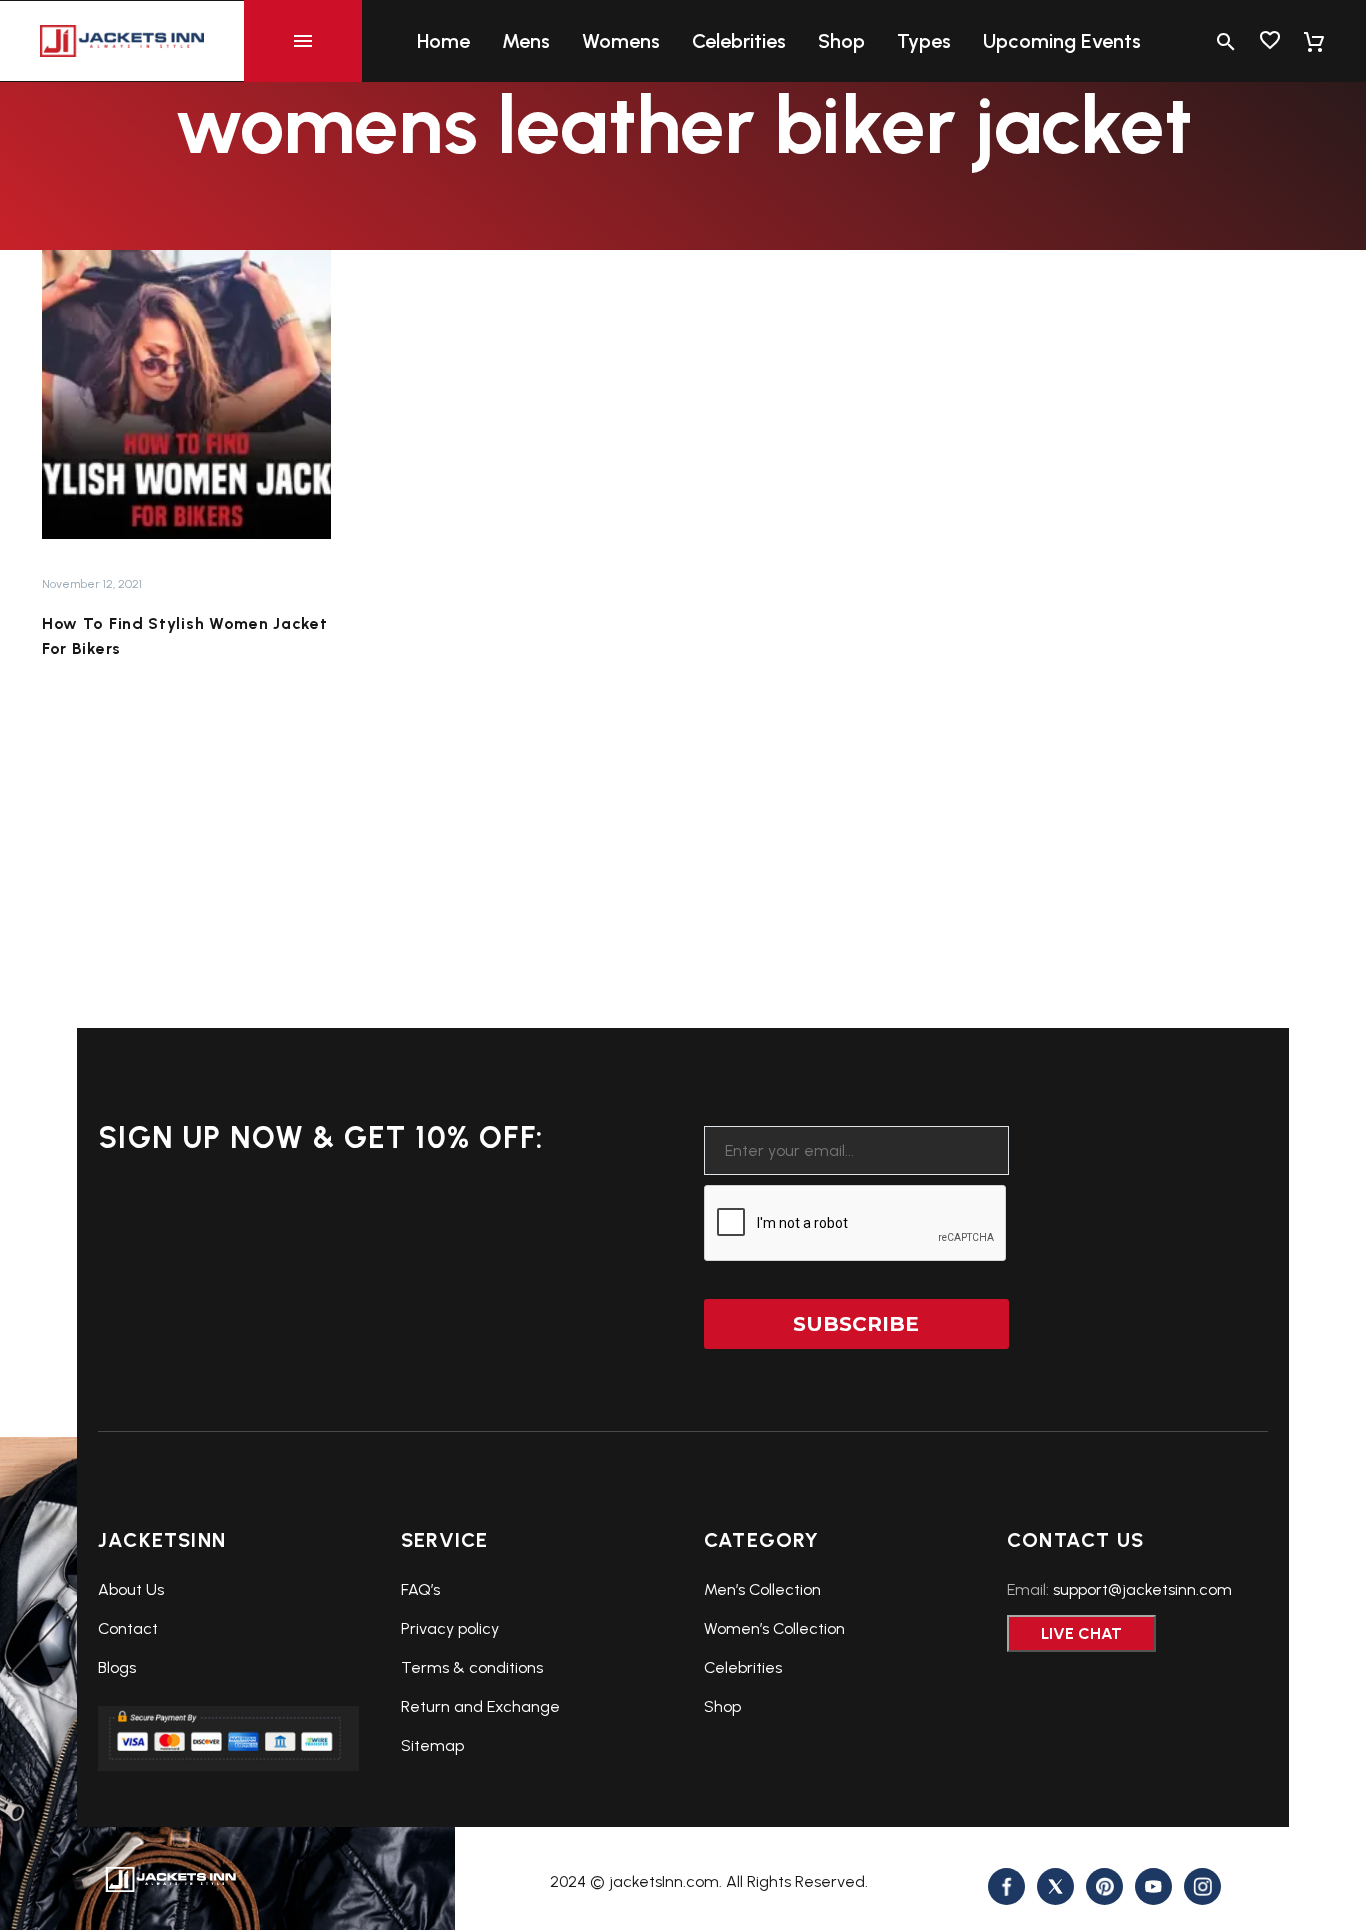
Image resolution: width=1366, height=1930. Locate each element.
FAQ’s (420, 1589)
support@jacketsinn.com (1142, 1589)
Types (924, 41)
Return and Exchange (480, 1706)
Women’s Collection (774, 1628)
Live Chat (1081, 1633)
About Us (131, 1589)
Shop (841, 41)
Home (443, 41)
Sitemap (432, 1745)
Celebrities (739, 41)
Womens (621, 41)
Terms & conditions (472, 1667)
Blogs (117, 1667)
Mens (526, 41)
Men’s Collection (762, 1589)
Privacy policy (450, 1628)
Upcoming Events (1062, 41)
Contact (128, 1628)
